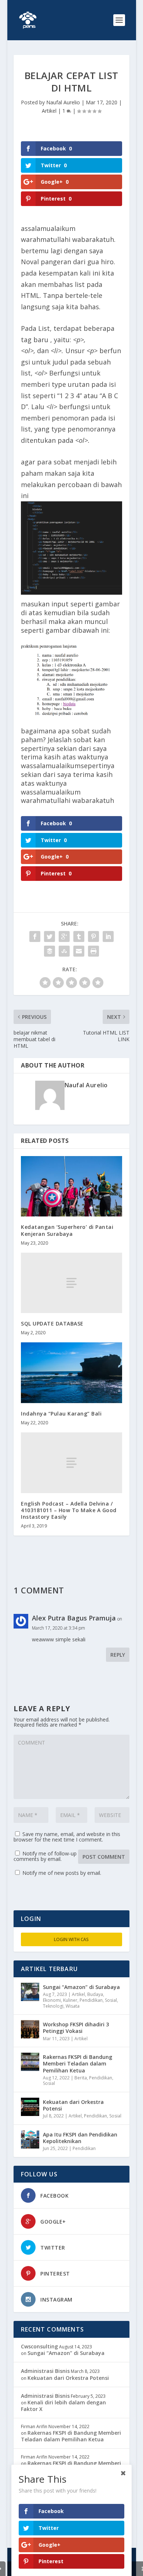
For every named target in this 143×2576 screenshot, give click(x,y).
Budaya (95, 1994)
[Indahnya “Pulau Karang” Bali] (71, 1373)
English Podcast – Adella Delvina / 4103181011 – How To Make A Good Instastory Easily (69, 1510)
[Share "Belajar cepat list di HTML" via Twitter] (49, 936)
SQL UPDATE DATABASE (52, 1323)
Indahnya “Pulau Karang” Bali (61, 1414)
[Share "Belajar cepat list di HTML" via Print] (93, 951)
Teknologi (53, 2006)
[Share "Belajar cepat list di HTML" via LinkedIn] (108, 936)
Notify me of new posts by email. (62, 1873)
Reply (118, 1655)
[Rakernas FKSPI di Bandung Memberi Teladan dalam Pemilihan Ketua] (30, 2062)
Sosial (111, 2000)
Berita (81, 2078)
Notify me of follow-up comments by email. (45, 1856)
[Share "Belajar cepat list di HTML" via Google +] (64, 936)
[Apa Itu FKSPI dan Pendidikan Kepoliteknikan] (30, 2139)
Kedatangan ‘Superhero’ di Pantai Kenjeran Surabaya (67, 1230)
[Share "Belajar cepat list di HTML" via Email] (79, 951)
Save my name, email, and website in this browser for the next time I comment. (67, 1837)
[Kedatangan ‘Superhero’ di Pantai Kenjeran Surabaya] (71, 1186)
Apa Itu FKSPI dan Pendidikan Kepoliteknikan (80, 2138)
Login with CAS (71, 1939)
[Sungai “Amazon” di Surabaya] (30, 1992)
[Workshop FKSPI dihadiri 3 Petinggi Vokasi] (30, 2029)
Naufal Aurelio (63, 102)
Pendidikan (91, 2000)
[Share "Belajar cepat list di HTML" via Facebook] (35, 936)
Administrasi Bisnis (45, 2371)
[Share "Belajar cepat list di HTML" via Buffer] (49, 951)
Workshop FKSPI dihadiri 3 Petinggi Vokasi (76, 2028)
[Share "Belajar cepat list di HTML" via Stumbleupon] (64, 951)
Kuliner (70, 2000)
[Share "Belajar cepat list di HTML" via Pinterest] (93, 936)
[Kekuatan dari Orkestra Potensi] (30, 2107)
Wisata (73, 2006)
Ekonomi (52, 2000)
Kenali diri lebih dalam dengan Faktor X (63, 2406)
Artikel (49, 111)
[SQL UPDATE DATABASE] (71, 1283)
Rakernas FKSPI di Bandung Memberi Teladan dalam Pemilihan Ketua (78, 2063)
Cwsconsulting (39, 2346)
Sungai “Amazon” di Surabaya (81, 1987)
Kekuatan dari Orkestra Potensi (73, 2105)
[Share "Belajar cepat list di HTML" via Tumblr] (79, 936)
